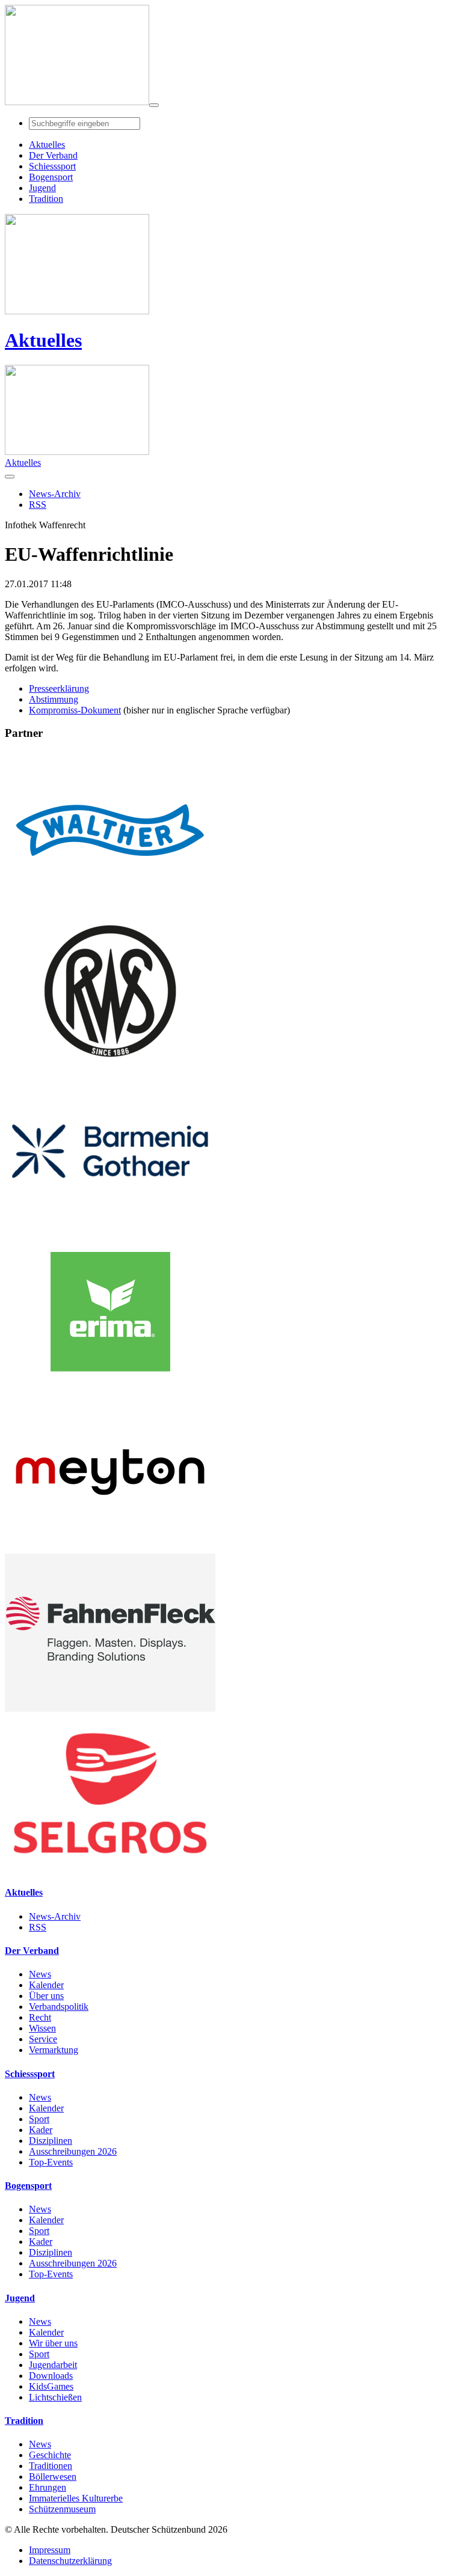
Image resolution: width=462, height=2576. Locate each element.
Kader (41, 2130)
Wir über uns (53, 2343)
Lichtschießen (55, 2397)
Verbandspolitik (59, 2007)
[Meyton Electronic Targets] (110, 1548)
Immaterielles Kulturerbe (76, 2498)
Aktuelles (43, 340)
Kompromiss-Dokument (75, 710)
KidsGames (51, 2386)
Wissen (42, 2028)
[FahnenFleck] (110, 1708)
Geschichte (50, 2455)
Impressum (50, 2550)
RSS (38, 1927)
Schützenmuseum (62, 2509)
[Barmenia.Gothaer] (110, 1227)
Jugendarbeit (53, 2365)
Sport (39, 2119)
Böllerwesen (53, 2477)
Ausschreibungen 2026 (73, 2151)
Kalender (46, 1985)
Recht (40, 2017)
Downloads (51, 2376)
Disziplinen (51, 2141)
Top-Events (51, 2162)
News (40, 1974)
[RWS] (110, 1067)
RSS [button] (38, 505)
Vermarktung (54, 2050)
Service (43, 2039)
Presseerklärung (59, 688)
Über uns (46, 1996)
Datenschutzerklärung (70, 2561)
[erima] (110, 1387)
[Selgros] (110, 1869)
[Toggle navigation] (154, 105)
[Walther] (110, 906)
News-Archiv (55, 1916)
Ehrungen (48, 2487)
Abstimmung (54, 699)
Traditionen (51, 2466)
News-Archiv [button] (55, 494)
